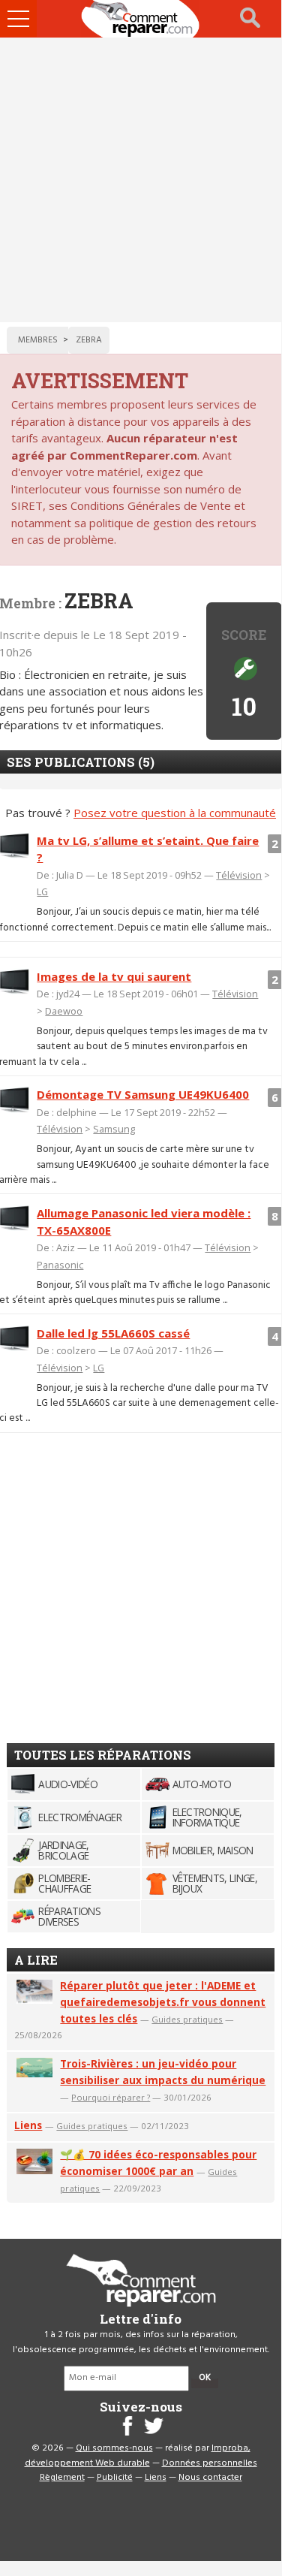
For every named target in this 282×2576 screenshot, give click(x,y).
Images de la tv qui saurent (114, 976)
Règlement (62, 2478)
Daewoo (64, 1011)
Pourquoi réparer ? (111, 2097)
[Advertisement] (141, 180)
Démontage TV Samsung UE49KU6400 (143, 1094)
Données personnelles (210, 2463)
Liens (28, 2125)
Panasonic (60, 1265)
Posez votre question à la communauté (175, 813)
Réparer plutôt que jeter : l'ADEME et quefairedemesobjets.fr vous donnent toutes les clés (163, 2002)
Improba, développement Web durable (138, 2456)
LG (42, 891)
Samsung (114, 1129)
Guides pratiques (187, 2019)
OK (205, 2378)
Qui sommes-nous (114, 2448)
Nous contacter (210, 2478)
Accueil (141, 19)
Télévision (239, 875)
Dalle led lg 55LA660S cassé (113, 1333)
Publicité (115, 2478)
